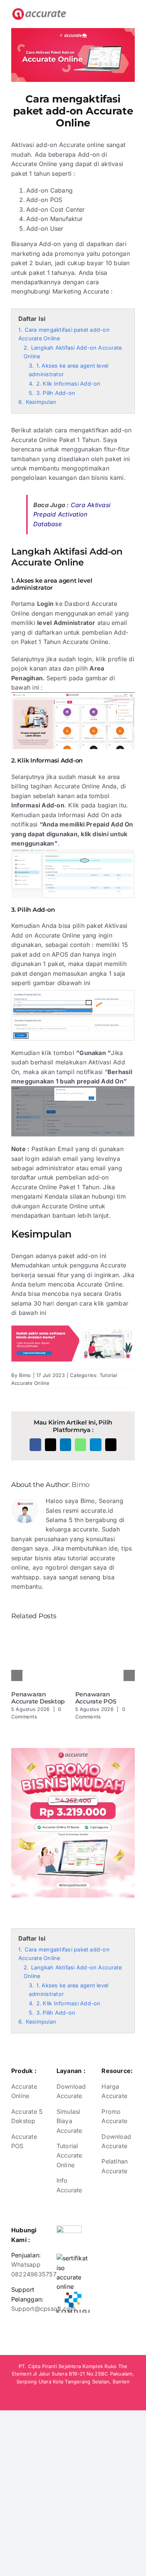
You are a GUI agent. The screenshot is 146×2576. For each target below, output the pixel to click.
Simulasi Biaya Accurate (69, 2121)
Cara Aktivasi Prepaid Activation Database (72, 514)
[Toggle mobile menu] (131, 12)
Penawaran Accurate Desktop (38, 1698)
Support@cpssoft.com (44, 2309)
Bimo (25, 1375)
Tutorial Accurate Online (69, 2155)
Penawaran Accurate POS (96, 1698)
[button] (17, 1675)
